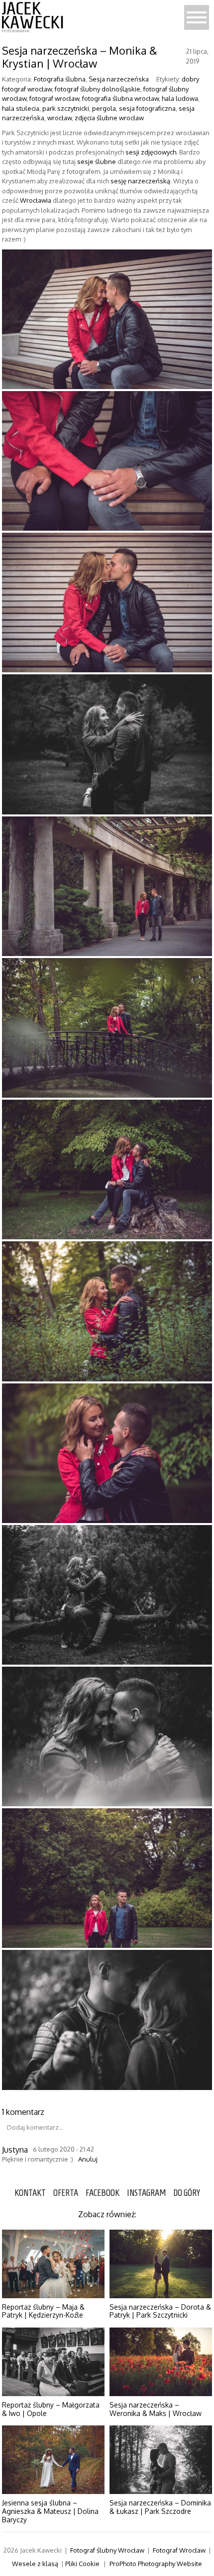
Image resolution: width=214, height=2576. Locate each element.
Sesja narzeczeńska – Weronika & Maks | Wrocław (156, 2409)
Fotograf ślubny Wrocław (107, 2550)
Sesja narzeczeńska (119, 79)
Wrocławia (36, 200)
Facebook (103, 2193)
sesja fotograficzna (147, 108)
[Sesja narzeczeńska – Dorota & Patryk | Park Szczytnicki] (161, 2264)
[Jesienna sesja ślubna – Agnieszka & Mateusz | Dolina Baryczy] (53, 2460)
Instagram (146, 2193)
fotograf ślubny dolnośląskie (98, 89)
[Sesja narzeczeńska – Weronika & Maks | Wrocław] (161, 2362)
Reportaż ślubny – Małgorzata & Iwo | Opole (51, 2409)
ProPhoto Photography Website (156, 2564)
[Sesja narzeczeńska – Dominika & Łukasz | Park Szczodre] (161, 2460)
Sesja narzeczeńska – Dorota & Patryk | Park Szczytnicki (160, 2311)
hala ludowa (180, 98)
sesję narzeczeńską (140, 181)
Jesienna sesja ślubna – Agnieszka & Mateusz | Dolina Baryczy (50, 2511)
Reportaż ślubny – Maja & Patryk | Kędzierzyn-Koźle (43, 2311)
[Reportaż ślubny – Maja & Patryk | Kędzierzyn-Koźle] (53, 2264)
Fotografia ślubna (60, 79)
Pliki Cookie (82, 2564)
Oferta (66, 2193)
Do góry (187, 2193)
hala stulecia (21, 108)
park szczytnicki (66, 108)
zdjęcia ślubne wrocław (109, 118)
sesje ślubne (97, 161)
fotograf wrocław (54, 98)
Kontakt (30, 2193)
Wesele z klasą (35, 2564)
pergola (104, 108)
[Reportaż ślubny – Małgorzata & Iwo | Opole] (53, 2362)
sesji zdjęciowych (151, 152)
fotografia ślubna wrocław (120, 98)
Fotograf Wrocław (179, 2550)
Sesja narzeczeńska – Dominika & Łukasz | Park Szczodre (160, 2507)
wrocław (59, 118)
